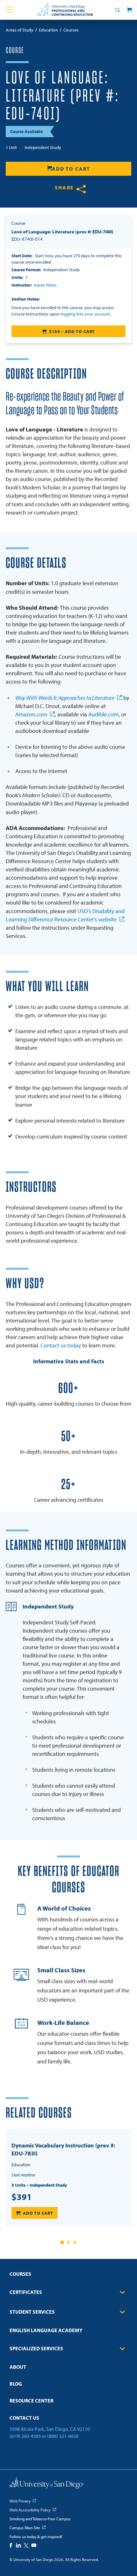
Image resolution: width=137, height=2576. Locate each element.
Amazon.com (31, 714)
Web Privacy (20, 2501)
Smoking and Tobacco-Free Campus (40, 2519)
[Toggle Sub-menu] (122, 2292)
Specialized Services (36, 2348)
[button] (62, 2242)
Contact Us (24, 2418)
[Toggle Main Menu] (10, 10)
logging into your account (85, 314)
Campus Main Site (25, 2528)
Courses (20, 2274)
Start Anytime (23, 2175)
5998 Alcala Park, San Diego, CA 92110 (50, 2429)
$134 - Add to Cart (72, 331)
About (18, 2367)
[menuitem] (68, 2276)
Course (15, 51)
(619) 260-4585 (25, 2436)
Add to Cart (71, 169)
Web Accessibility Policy (30, 2510)
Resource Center (31, 2401)
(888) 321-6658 (63, 2436)
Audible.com (103, 714)
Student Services (32, 2312)
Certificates (26, 2292)
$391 (22, 2197)
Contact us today (61, 1345)
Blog (16, 2384)
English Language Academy (46, 2330)
